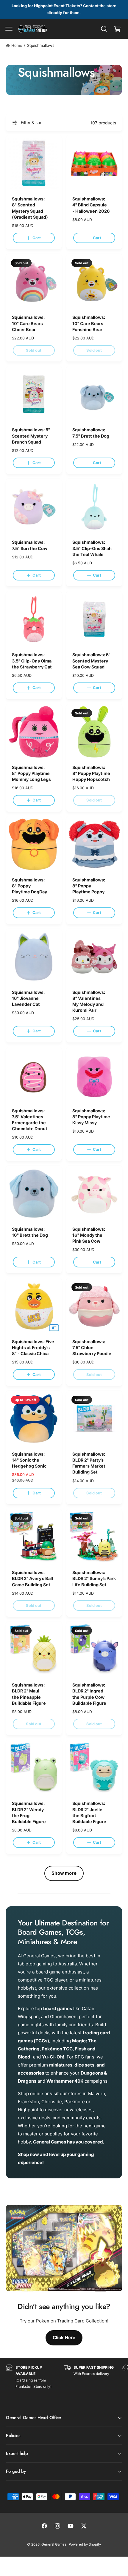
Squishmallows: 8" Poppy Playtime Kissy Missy (91, 1117)
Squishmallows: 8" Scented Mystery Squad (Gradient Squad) (30, 208)
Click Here (64, 2338)
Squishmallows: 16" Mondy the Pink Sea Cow (89, 1235)
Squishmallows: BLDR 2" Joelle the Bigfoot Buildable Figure (89, 1812)
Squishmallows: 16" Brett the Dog (30, 1232)
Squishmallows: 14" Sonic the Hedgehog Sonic (29, 1460)
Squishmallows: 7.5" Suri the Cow (30, 545)
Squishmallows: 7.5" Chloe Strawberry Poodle (92, 1348)
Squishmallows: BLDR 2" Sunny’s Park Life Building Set (94, 1578)
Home (17, 45)
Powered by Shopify (85, 2544)
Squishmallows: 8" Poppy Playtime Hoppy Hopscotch (91, 773)
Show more (64, 1873)
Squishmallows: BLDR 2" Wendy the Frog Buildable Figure (29, 1812)
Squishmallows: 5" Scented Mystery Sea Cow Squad (91, 661)
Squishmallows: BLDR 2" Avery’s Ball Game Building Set (32, 1578)
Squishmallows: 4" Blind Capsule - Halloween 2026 (91, 205)
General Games (54, 2544)
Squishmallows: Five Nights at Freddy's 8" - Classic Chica (33, 1348)
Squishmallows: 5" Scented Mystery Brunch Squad (31, 436)
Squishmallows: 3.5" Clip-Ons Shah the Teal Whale (92, 548)
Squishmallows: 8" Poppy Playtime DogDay (29, 886)
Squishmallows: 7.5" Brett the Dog (91, 433)
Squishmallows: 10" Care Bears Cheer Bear (28, 323)
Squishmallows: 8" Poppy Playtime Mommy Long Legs (31, 773)
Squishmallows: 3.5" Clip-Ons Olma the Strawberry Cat (32, 661)
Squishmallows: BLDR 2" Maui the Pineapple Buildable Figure (29, 1694)
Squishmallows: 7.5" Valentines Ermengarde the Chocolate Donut (30, 1120)
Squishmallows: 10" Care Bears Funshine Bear (89, 323)
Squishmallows (41, 45)
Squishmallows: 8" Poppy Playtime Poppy (89, 886)
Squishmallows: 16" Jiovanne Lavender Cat (28, 998)
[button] (9, 29)
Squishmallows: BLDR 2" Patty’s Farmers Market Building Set (89, 1463)
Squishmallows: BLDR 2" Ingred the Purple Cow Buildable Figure (89, 1694)
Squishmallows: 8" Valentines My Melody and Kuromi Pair (89, 1001)
